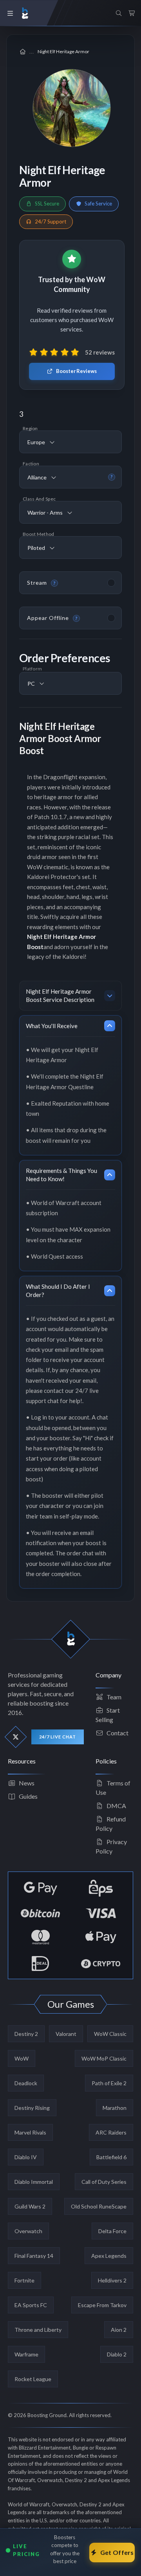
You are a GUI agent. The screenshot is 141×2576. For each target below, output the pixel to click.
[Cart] (132, 13)
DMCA (116, 1806)
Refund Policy (111, 1824)
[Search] (119, 13)
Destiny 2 (26, 2034)
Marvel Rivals (30, 2132)
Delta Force (112, 2231)
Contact (117, 1733)
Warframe (26, 2354)
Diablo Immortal (34, 2182)
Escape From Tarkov (102, 2305)
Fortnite (24, 2280)
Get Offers (117, 2552)
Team (114, 1697)
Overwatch (28, 2231)
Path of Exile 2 (109, 2083)
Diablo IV (26, 2157)
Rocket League (33, 2379)
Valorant (66, 2034)
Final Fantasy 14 (34, 2256)
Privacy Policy (111, 1846)
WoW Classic (110, 2034)
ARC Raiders (111, 2132)
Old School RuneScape (99, 2206)
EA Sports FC (31, 2305)
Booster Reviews (76, 371)
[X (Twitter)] (16, 1737)
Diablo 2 (117, 2354)
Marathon (115, 2108)
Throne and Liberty (38, 2330)
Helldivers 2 (112, 2280)
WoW (22, 2058)
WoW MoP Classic (104, 2058)
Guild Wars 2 (30, 2206)
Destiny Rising (32, 2108)
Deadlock (26, 2083)
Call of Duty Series (104, 2182)
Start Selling (108, 1715)
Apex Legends (109, 2256)
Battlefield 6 (111, 2157)
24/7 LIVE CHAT (58, 1737)
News (27, 1783)
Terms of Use (113, 1788)
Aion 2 (119, 2330)
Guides (28, 1796)
